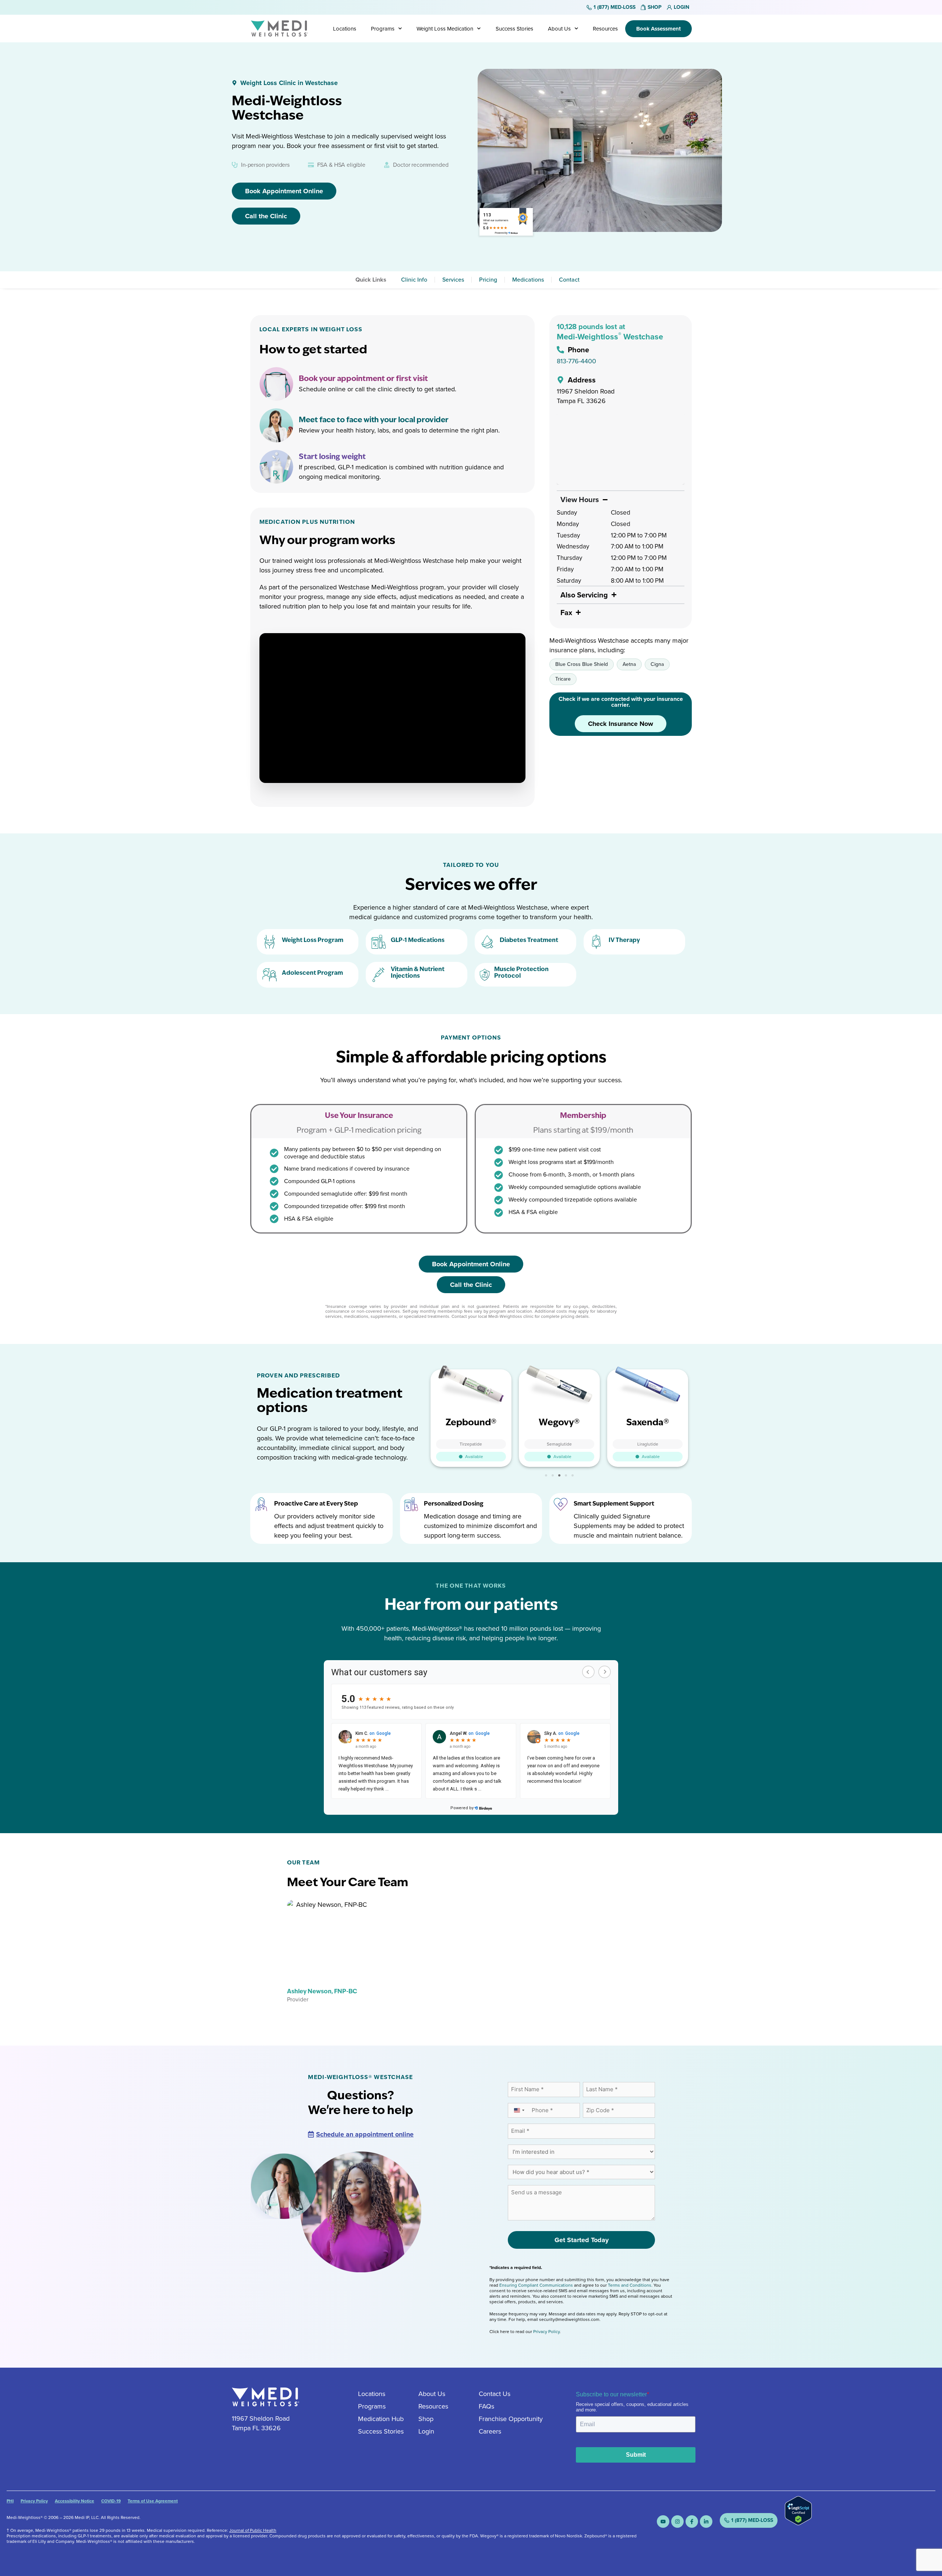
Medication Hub (381, 2419)
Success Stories (514, 29)
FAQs (486, 2406)
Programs (383, 29)
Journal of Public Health (253, 2530)
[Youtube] (663, 2522)
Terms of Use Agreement (153, 2501)
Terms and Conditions (630, 2285)
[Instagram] (677, 2522)
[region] (621, 449)
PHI (10, 2501)
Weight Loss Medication (445, 29)
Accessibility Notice (75, 2501)
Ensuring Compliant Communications (536, 2285)
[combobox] (519, 2111)
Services (453, 280)
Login (426, 2431)
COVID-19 (111, 2501)
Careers (490, 2431)
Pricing (488, 280)
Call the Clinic (266, 216)
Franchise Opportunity (511, 2419)
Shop (426, 2419)
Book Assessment (658, 29)
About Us (559, 29)
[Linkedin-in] (706, 2522)
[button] (546, 1475)
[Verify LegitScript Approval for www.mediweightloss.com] (798, 2523)
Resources (605, 29)
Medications (528, 280)
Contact (569, 280)
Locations (345, 29)
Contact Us (495, 2394)
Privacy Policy (546, 2332)
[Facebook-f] (692, 2522)
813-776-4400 (576, 361)
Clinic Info (414, 280)
